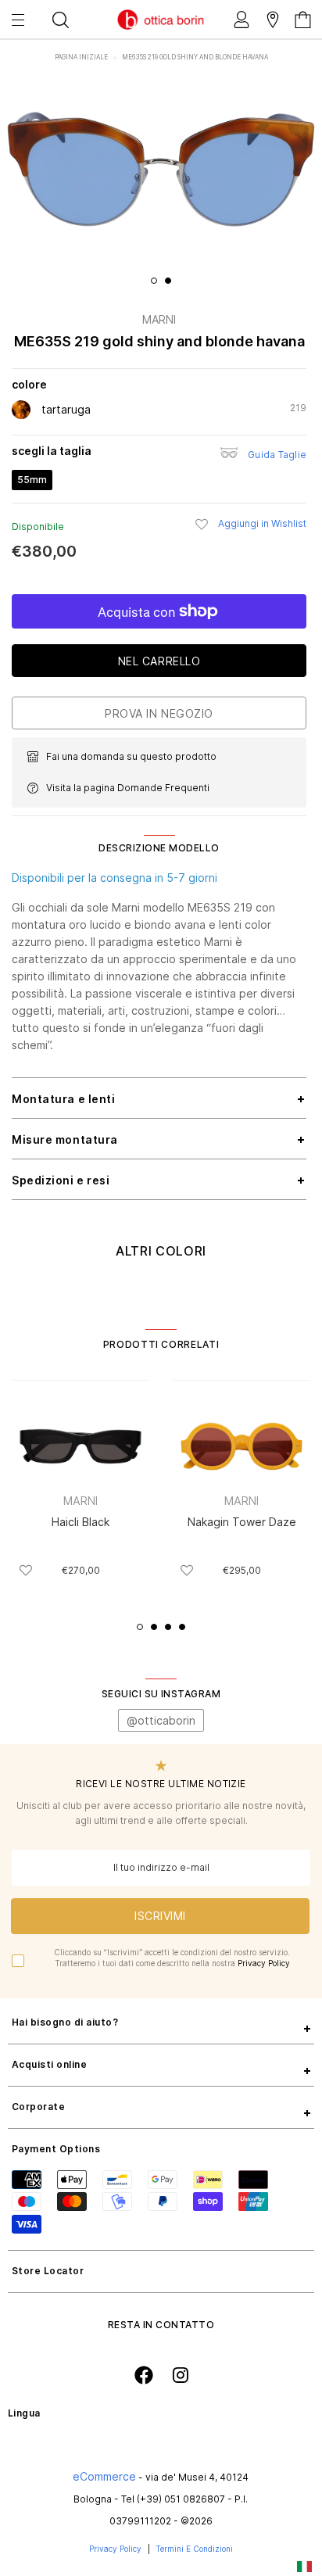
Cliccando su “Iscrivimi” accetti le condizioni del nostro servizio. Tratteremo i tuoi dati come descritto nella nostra (172, 1958)
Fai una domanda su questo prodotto (131, 756)
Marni (159, 319)
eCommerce (104, 2476)
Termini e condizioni (194, 2549)
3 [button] (168, 1627)
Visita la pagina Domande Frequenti (128, 788)
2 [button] (168, 281)
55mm (32, 480)
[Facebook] (144, 2375)
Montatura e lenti (64, 1099)
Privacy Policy (264, 1963)
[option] (161, 169)
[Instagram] (181, 2375)
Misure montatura (65, 1139)
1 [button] (154, 281)
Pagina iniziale (82, 57)
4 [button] (182, 1627)
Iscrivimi (160, 1916)
